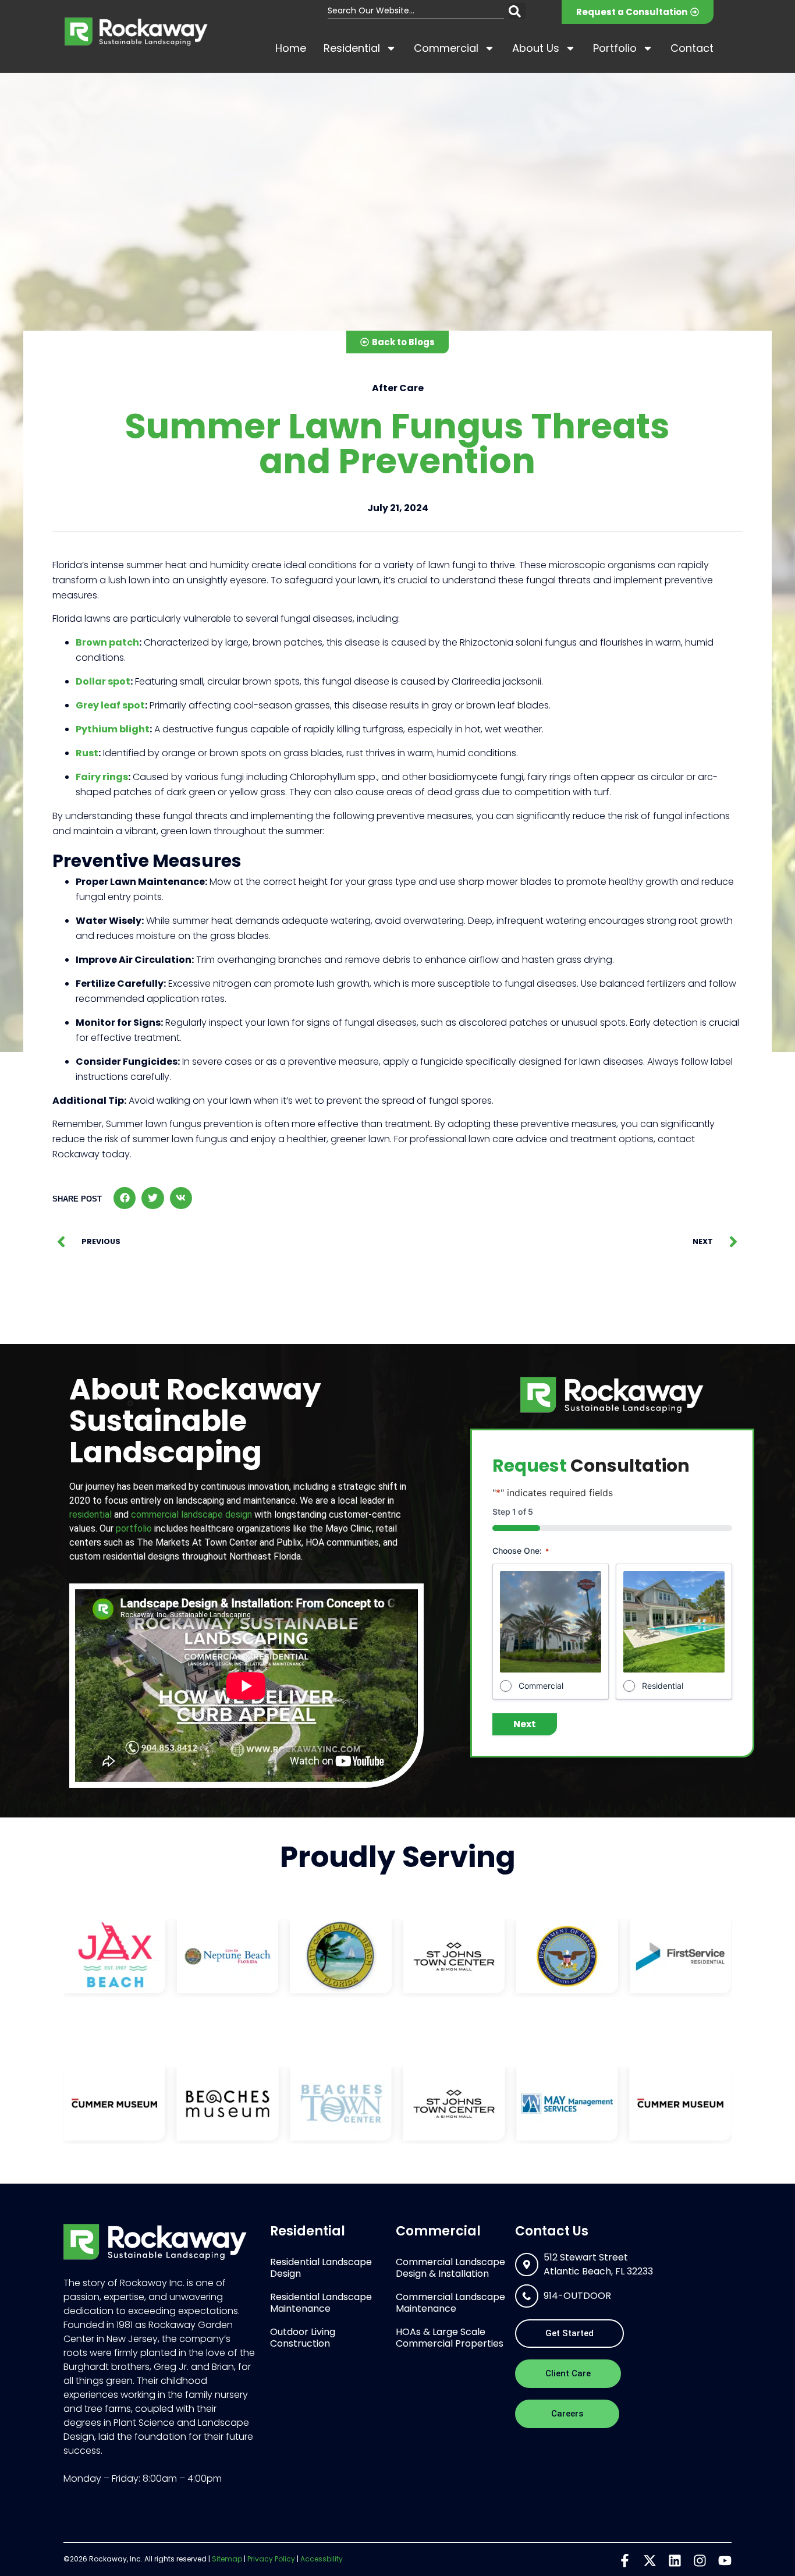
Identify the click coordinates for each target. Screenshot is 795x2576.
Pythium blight (113, 729)
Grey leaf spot (110, 705)
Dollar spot (103, 681)
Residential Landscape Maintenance (321, 2303)
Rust (87, 753)
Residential (352, 48)
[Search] (517, 11)
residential (90, 1514)
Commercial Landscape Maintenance (450, 2303)
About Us (536, 48)
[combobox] (416, 11)
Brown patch (107, 642)
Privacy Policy (271, 2559)
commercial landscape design (191, 1514)
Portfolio (615, 48)
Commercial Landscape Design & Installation (450, 2268)
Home (291, 48)
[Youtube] (725, 2561)
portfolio (134, 1528)
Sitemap (227, 2559)
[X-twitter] (650, 2561)
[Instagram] (700, 2561)
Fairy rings (102, 777)
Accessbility (322, 2559)
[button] (125, 1198)
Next (525, 1724)
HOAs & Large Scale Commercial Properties (450, 2338)
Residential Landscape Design (321, 2268)
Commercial (446, 48)
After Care (398, 388)
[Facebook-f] (625, 2561)
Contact (692, 48)
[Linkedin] (675, 2561)
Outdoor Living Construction (303, 2338)
